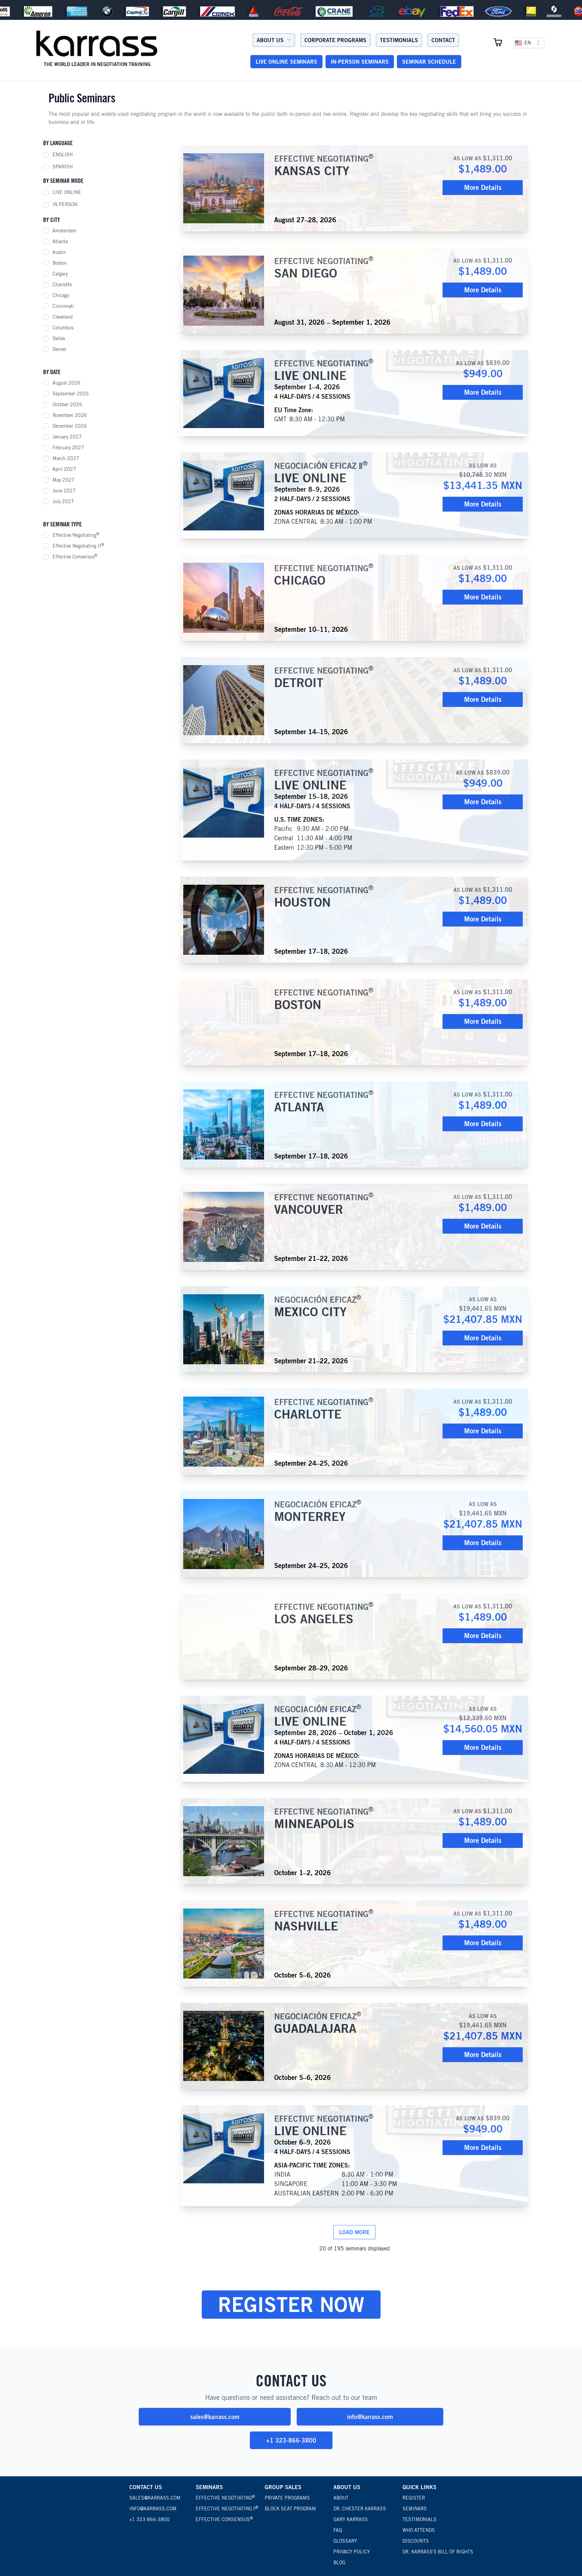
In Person (65, 204)
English (63, 155)
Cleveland (63, 317)
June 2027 (64, 491)
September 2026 (71, 394)
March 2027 (66, 458)
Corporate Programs (335, 40)
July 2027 (63, 501)
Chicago (61, 295)
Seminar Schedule (429, 62)
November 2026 (70, 415)
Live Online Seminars (286, 62)
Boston (60, 263)
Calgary (60, 274)
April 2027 (64, 469)
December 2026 (70, 426)
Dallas (59, 338)
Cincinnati (63, 306)
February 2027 (68, 448)
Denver (60, 349)
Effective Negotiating (76, 535)
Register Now (291, 2304)
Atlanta (60, 241)
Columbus (63, 328)
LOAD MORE (354, 2232)
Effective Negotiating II (78, 546)
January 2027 (67, 437)
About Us (270, 40)
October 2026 (67, 404)
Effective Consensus (75, 556)
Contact (443, 40)
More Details (483, 187)
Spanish (63, 167)
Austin (59, 252)
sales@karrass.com (215, 2417)
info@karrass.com (370, 2417)
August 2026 (67, 383)
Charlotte (62, 285)
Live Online (67, 192)
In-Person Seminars (360, 62)
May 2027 (63, 480)
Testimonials (399, 40)
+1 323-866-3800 (291, 2440)
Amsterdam (64, 231)
